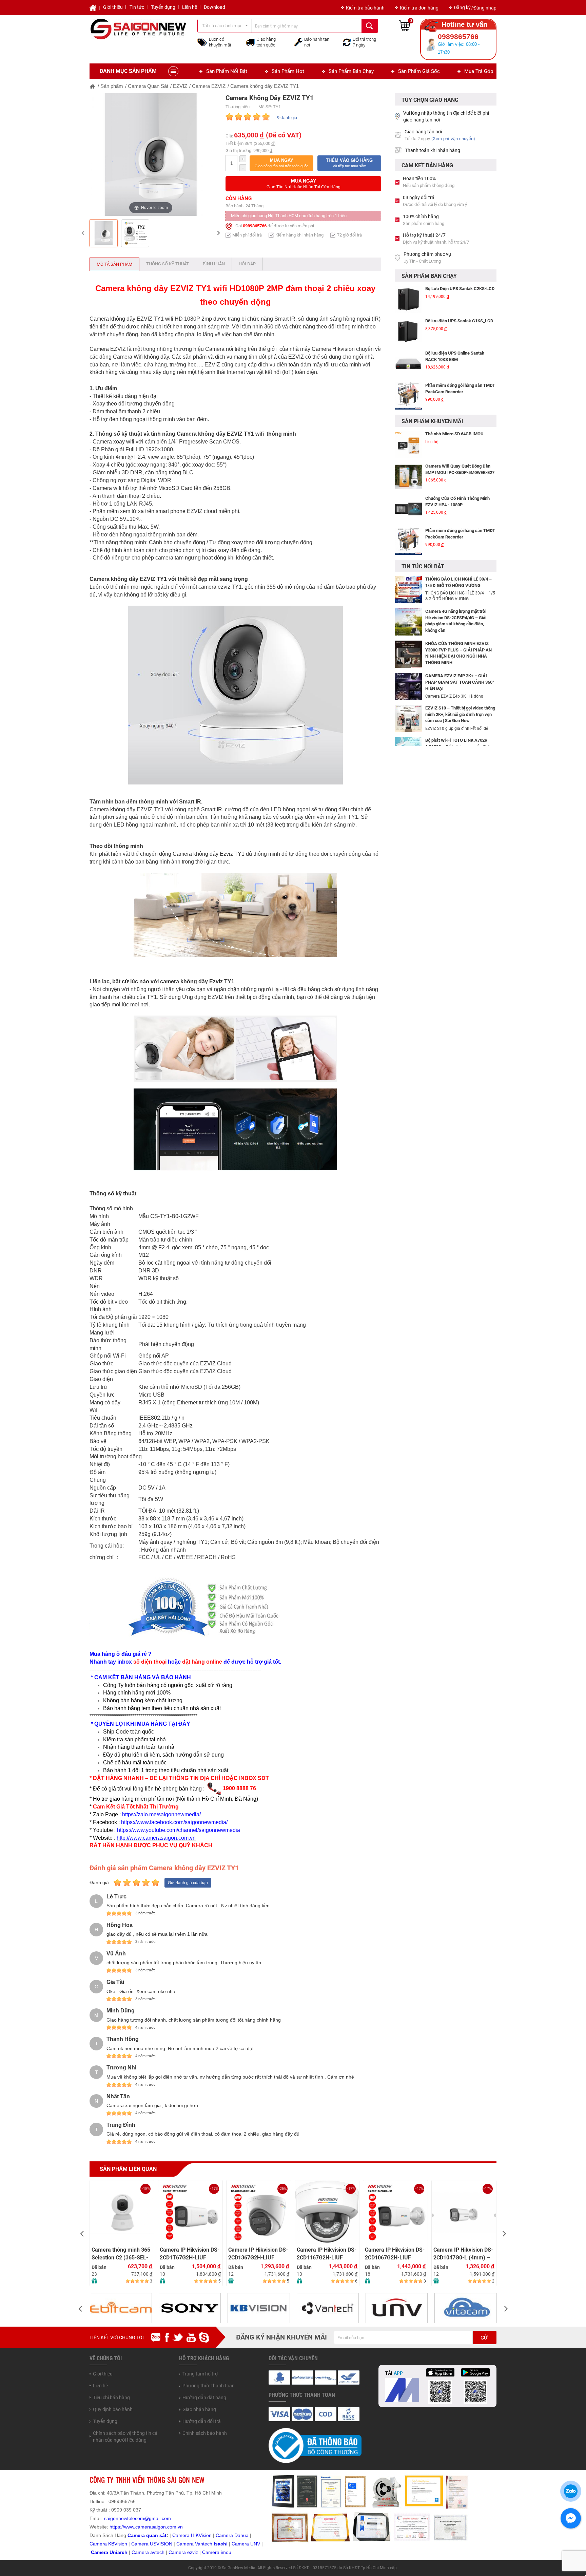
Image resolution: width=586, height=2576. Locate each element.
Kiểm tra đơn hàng (419, 8)
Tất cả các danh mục (222, 26)
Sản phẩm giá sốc (419, 71)
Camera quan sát (147, 2535)
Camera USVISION (152, 2544)
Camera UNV (246, 2544)
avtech (157, 2552)
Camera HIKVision (192, 2535)
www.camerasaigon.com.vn (153, 2527)
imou (226, 2552)
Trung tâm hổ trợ (200, 2374)
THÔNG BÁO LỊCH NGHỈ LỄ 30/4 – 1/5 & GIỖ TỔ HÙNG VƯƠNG (458, 582)
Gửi (485, 2338)
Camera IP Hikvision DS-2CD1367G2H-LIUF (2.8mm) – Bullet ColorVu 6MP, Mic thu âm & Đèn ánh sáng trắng (190, 2254)
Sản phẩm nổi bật (227, 71)
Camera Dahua (232, 2535)
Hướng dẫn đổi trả (202, 2421)
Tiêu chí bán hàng (111, 2398)
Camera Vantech (194, 2544)
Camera (141, 2552)
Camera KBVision (108, 2544)
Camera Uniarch (109, 2552)
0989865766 (255, 226)
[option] (151, 155)
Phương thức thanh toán (209, 2386)
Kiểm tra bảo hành (365, 8)
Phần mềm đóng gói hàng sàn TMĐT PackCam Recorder (460, 356)
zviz (194, 2552)
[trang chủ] (93, 86)
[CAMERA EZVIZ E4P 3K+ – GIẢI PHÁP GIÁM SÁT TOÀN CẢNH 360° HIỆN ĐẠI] (408, 686)
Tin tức (137, 7)
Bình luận (214, 264)
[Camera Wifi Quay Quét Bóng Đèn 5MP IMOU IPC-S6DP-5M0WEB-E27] (408, 444)
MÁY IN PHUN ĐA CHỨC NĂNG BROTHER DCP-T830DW (456, 389)
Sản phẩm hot (288, 71)
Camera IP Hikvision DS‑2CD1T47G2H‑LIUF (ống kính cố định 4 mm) (463, 2254)
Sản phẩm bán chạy (351, 71)
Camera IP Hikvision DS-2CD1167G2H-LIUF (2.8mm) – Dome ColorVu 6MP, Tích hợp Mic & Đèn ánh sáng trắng (258, 2254)
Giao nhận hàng (199, 2409)
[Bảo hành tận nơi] (298, 42)
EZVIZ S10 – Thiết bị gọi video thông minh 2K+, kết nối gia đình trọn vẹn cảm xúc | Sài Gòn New (460, 714)
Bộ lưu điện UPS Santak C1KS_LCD (459, 289)
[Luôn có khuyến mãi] (202, 42)
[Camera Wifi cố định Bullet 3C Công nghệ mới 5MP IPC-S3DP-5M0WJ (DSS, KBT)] (408, 541)
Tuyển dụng (163, 7)
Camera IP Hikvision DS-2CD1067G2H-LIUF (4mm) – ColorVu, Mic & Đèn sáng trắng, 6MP (327, 2254)
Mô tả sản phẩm (114, 264)
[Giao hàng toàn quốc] (250, 42)
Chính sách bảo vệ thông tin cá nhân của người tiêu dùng (125, 2437)
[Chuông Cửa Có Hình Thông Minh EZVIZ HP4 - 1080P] (408, 477)
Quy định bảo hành (113, 2409)
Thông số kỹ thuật (168, 264)
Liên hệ (190, 7)
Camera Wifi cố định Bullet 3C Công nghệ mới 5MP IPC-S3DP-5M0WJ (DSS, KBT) (460, 537)
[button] (281, 163)
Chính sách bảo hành (205, 2433)
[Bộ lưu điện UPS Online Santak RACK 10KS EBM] (408, 332)
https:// (117, 2527)
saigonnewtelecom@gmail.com (137, 2518)
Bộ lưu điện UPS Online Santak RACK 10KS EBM (455, 324)
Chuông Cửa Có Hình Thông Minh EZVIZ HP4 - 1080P (457, 469)
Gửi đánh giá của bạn (188, 1883)
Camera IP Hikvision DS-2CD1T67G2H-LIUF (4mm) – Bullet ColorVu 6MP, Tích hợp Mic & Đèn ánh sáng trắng (122, 2254)
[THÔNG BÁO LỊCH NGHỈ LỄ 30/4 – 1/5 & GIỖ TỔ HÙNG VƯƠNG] (408, 589)
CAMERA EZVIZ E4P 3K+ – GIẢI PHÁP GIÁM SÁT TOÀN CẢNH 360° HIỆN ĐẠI (460, 682)
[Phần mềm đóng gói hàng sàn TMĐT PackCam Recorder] (408, 364)
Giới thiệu (113, 7)
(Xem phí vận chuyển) (453, 139)
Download (214, 7)
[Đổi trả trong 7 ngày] (347, 42)
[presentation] (82, 2233)
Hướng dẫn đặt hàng (204, 2398)
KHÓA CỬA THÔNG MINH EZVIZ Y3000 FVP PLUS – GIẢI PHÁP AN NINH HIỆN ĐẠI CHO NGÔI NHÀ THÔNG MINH (458, 653)
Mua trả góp (479, 71)
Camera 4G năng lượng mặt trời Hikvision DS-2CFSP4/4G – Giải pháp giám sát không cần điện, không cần (456, 621)
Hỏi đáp (247, 264)
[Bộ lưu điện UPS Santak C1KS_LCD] (408, 299)
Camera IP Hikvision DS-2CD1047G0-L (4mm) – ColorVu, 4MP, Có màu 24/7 (395, 2254)
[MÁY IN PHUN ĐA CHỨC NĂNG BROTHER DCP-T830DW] (408, 396)
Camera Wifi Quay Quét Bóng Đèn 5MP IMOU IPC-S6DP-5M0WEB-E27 (460, 437)
